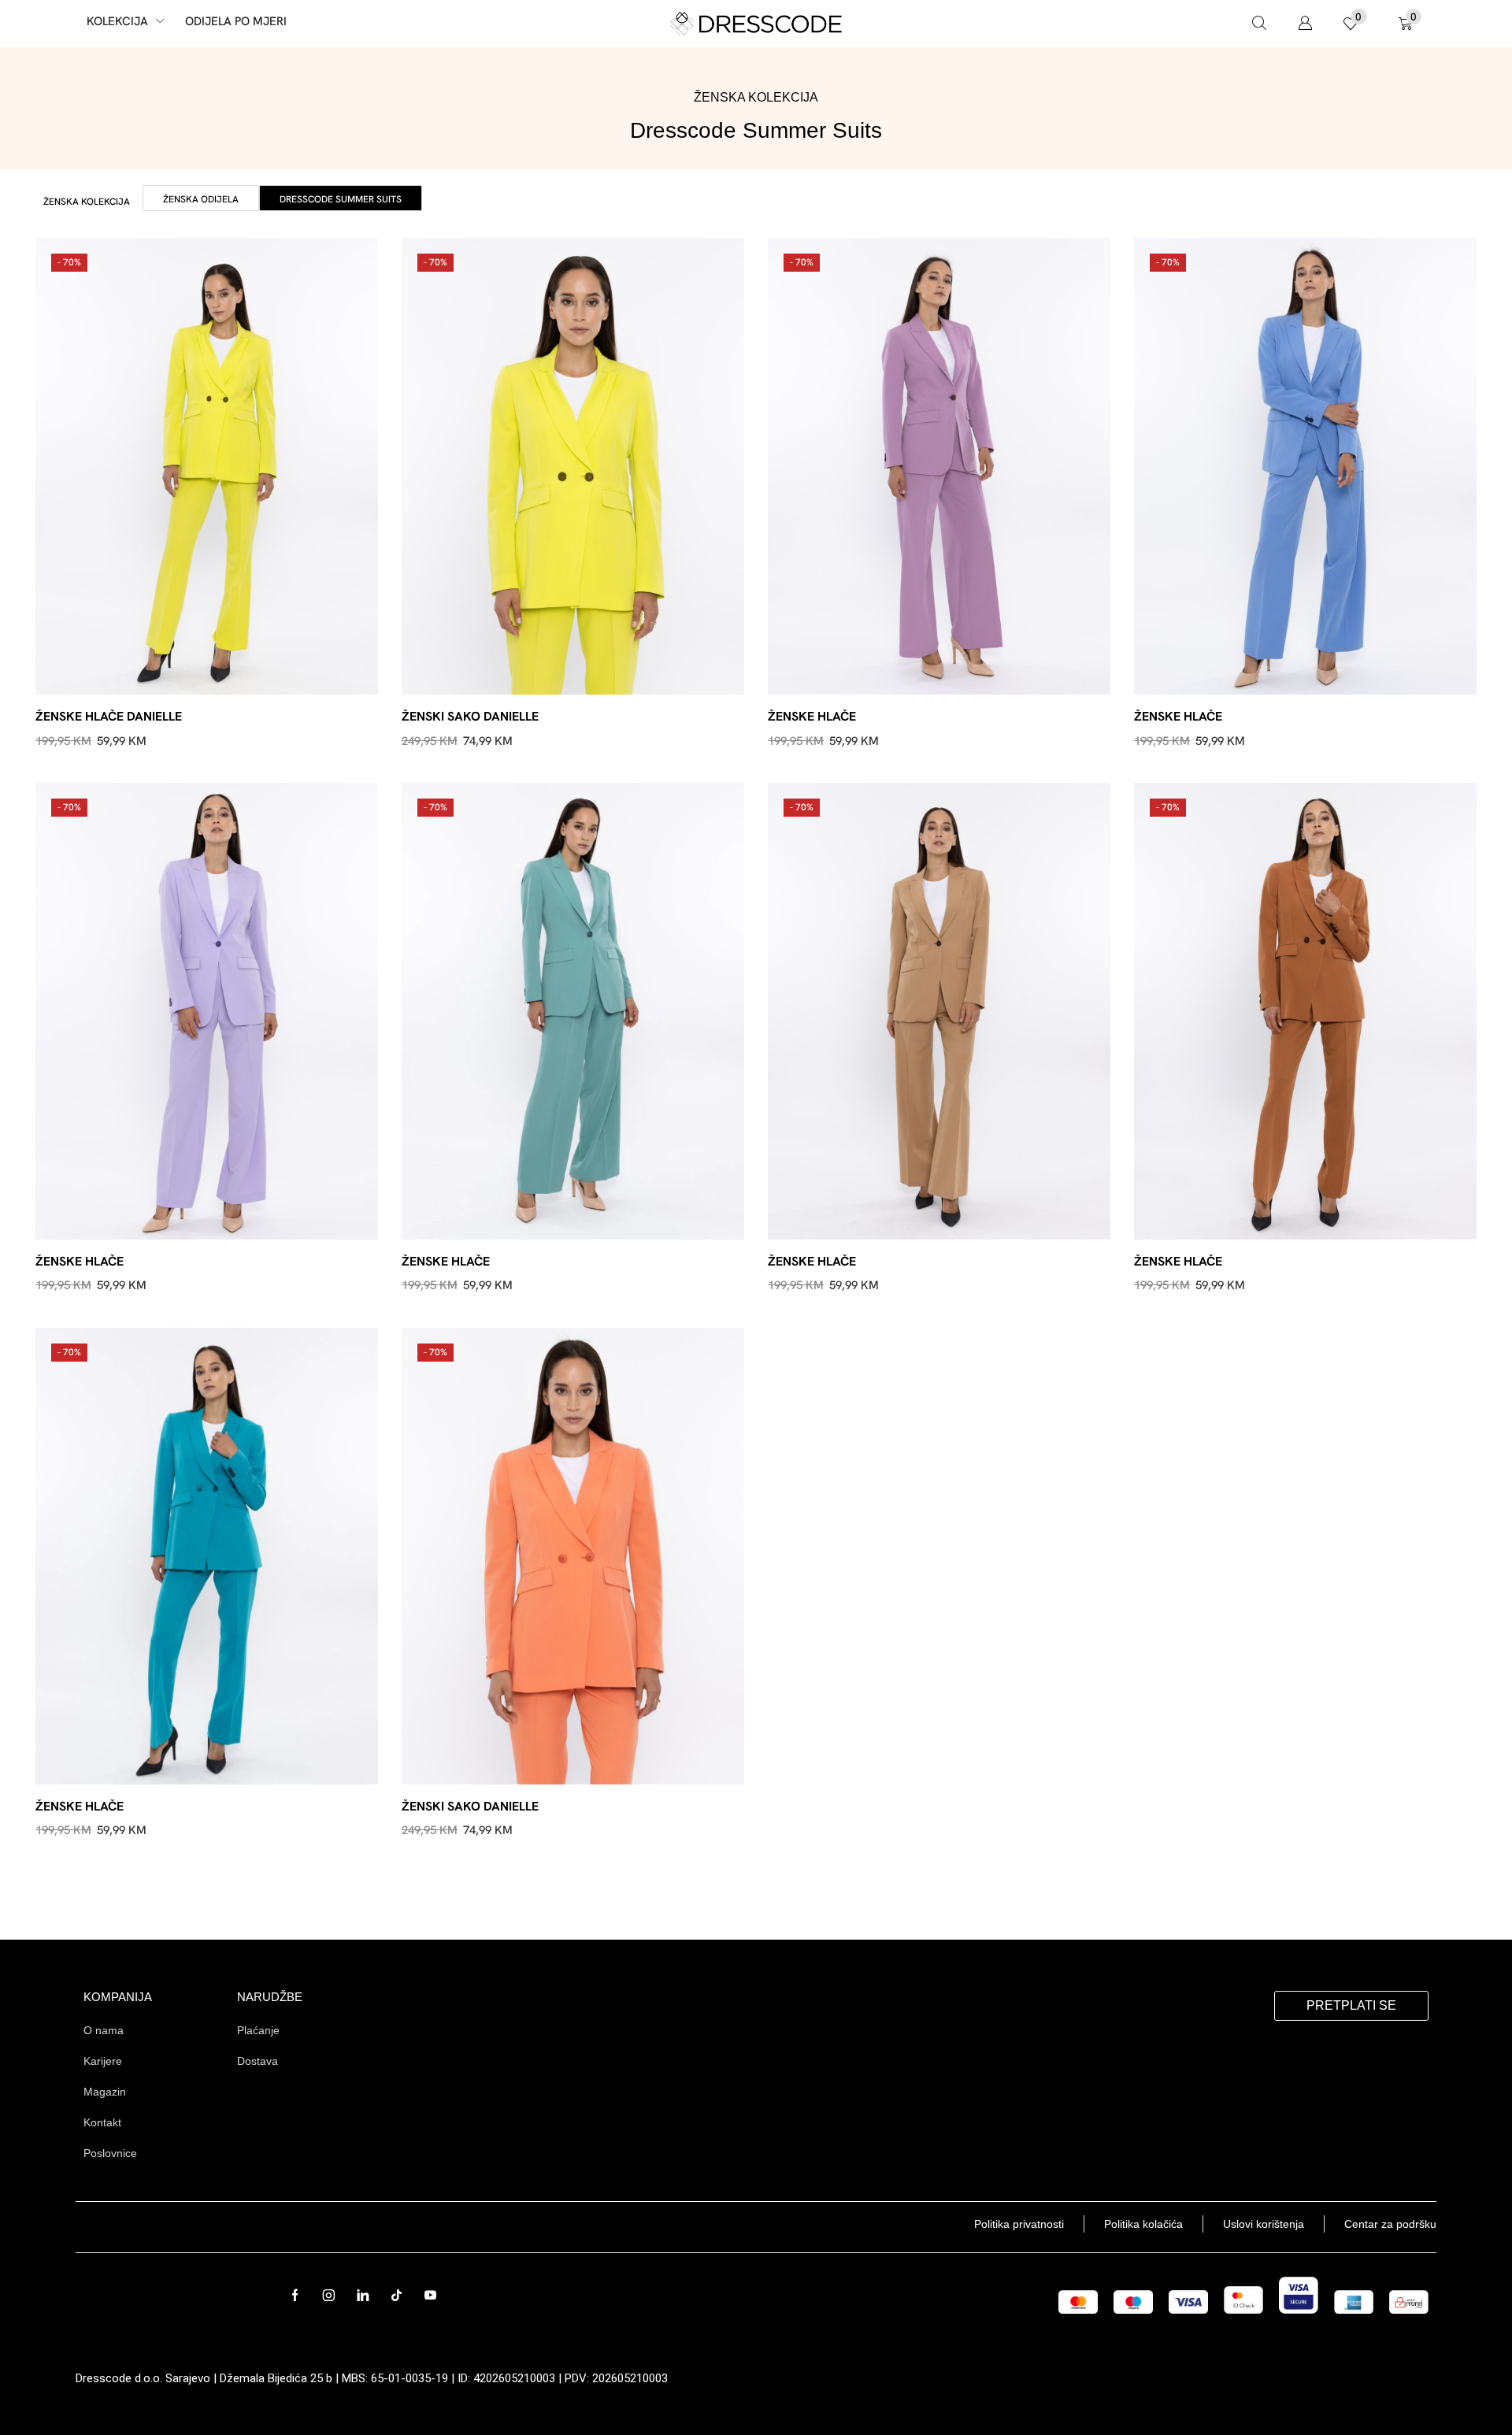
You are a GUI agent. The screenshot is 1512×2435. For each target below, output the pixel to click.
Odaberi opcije (215, 669)
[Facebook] (295, 2295)
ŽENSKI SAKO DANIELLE (470, 716)
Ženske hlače (812, 716)
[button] (1259, 24)
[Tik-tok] (397, 2295)
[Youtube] (430, 2295)
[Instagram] (329, 2295)
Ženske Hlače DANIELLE (109, 716)
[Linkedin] (363, 2295)
